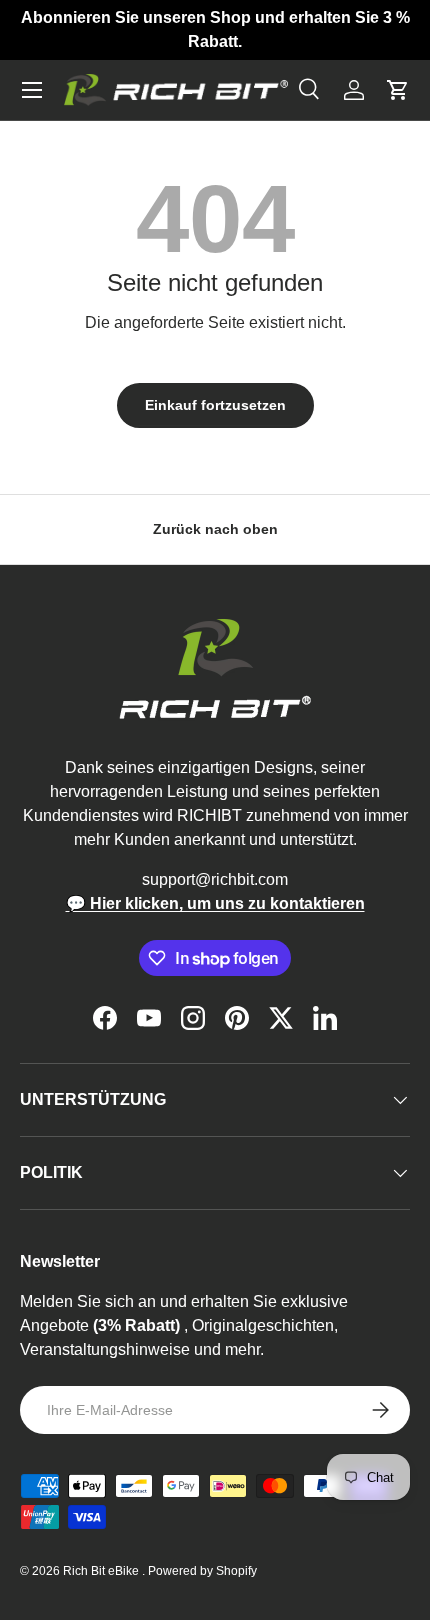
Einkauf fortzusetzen (215, 405)
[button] (398, 90)
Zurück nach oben (215, 529)
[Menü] (32, 90)
